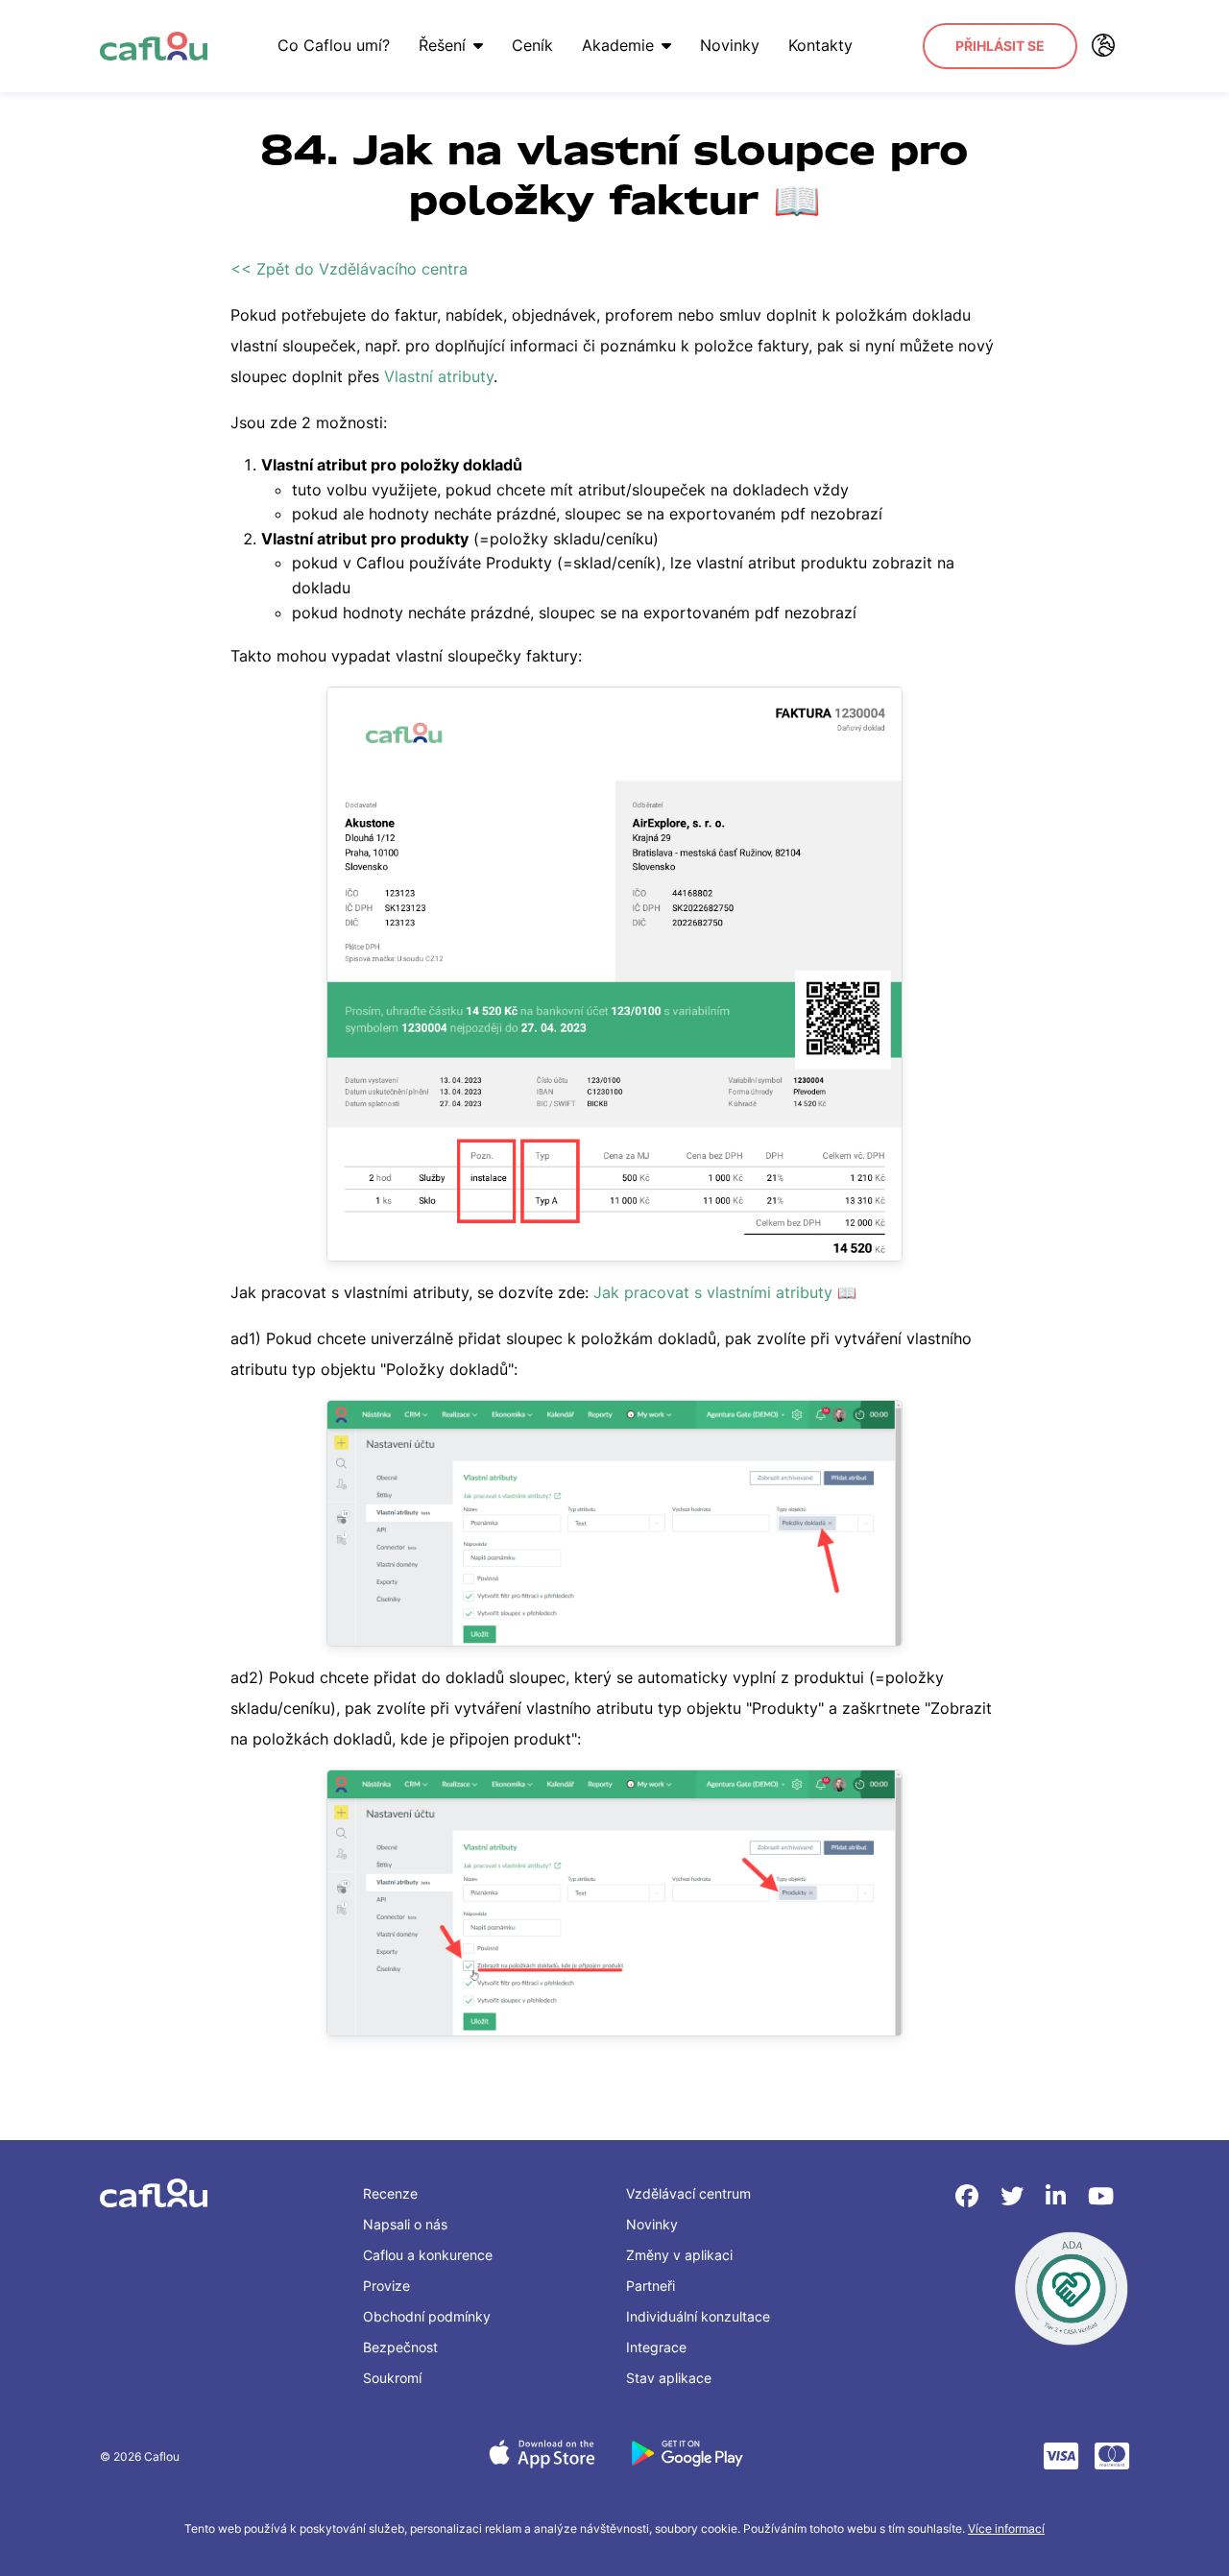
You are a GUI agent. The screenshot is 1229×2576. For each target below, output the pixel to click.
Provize (386, 2286)
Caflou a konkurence (428, 2255)
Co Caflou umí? (334, 45)
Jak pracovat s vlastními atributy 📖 (725, 1292)
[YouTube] (1101, 2196)
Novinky (730, 45)
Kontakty (820, 45)
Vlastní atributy (439, 376)
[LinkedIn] (1059, 2196)
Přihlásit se (1000, 46)
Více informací (1006, 2528)
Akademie (618, 45)
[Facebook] (970, 2196)
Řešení (442, 45)
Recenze (390, 2193)
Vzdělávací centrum (688, 2193)
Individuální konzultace (698, 2316)
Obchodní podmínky (427, 2316)
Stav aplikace (669, 2378)
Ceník (532, 45)
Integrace (656, 2347)
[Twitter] (1015, 2196)
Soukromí (392, 2378)
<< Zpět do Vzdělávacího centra (349, 269)
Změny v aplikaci (679, 2255)
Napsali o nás (405, 2224)
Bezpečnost (400, 2347)
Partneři (651, 2286)
